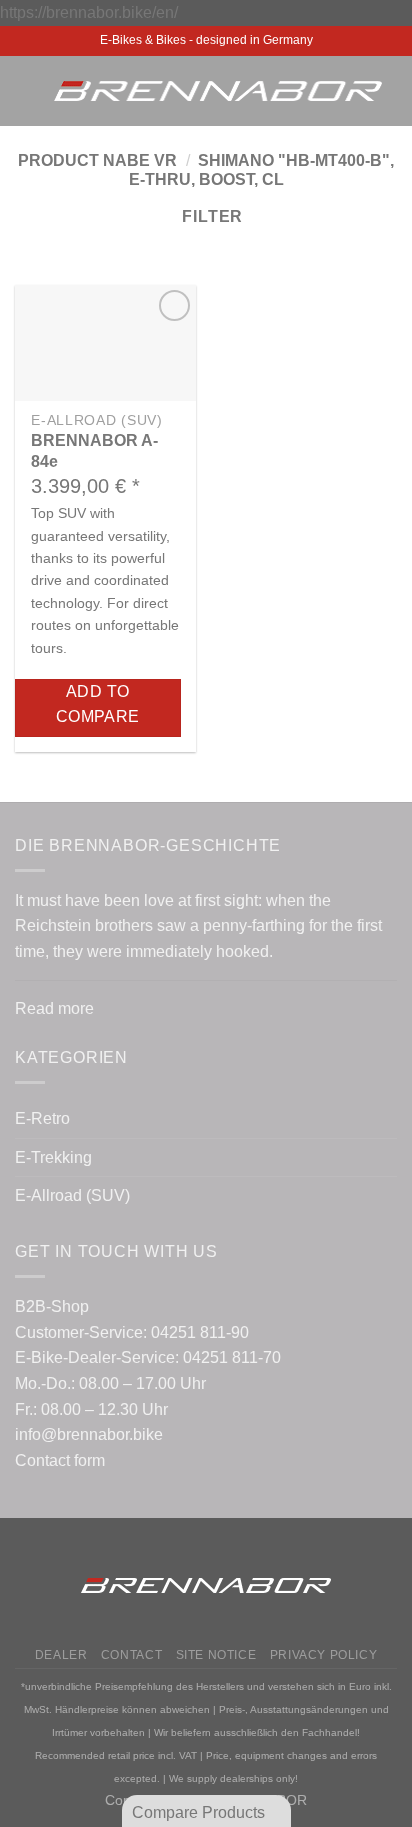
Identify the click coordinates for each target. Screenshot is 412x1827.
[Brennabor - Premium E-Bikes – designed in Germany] (218, 91)
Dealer (61, 1655)
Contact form (60, 1460)
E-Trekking (53, 1157)
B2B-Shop (52, 1306)
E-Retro (42, 1118)
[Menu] (27, 90)
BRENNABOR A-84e (94, 451)
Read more (54, 1008)
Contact (131, 1655)
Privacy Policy (324, 1655)
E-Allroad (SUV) (72, 1195)
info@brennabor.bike (89, 1434)
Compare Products (200, 1812)
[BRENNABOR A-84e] (105, 343)
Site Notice (216, 1655)
